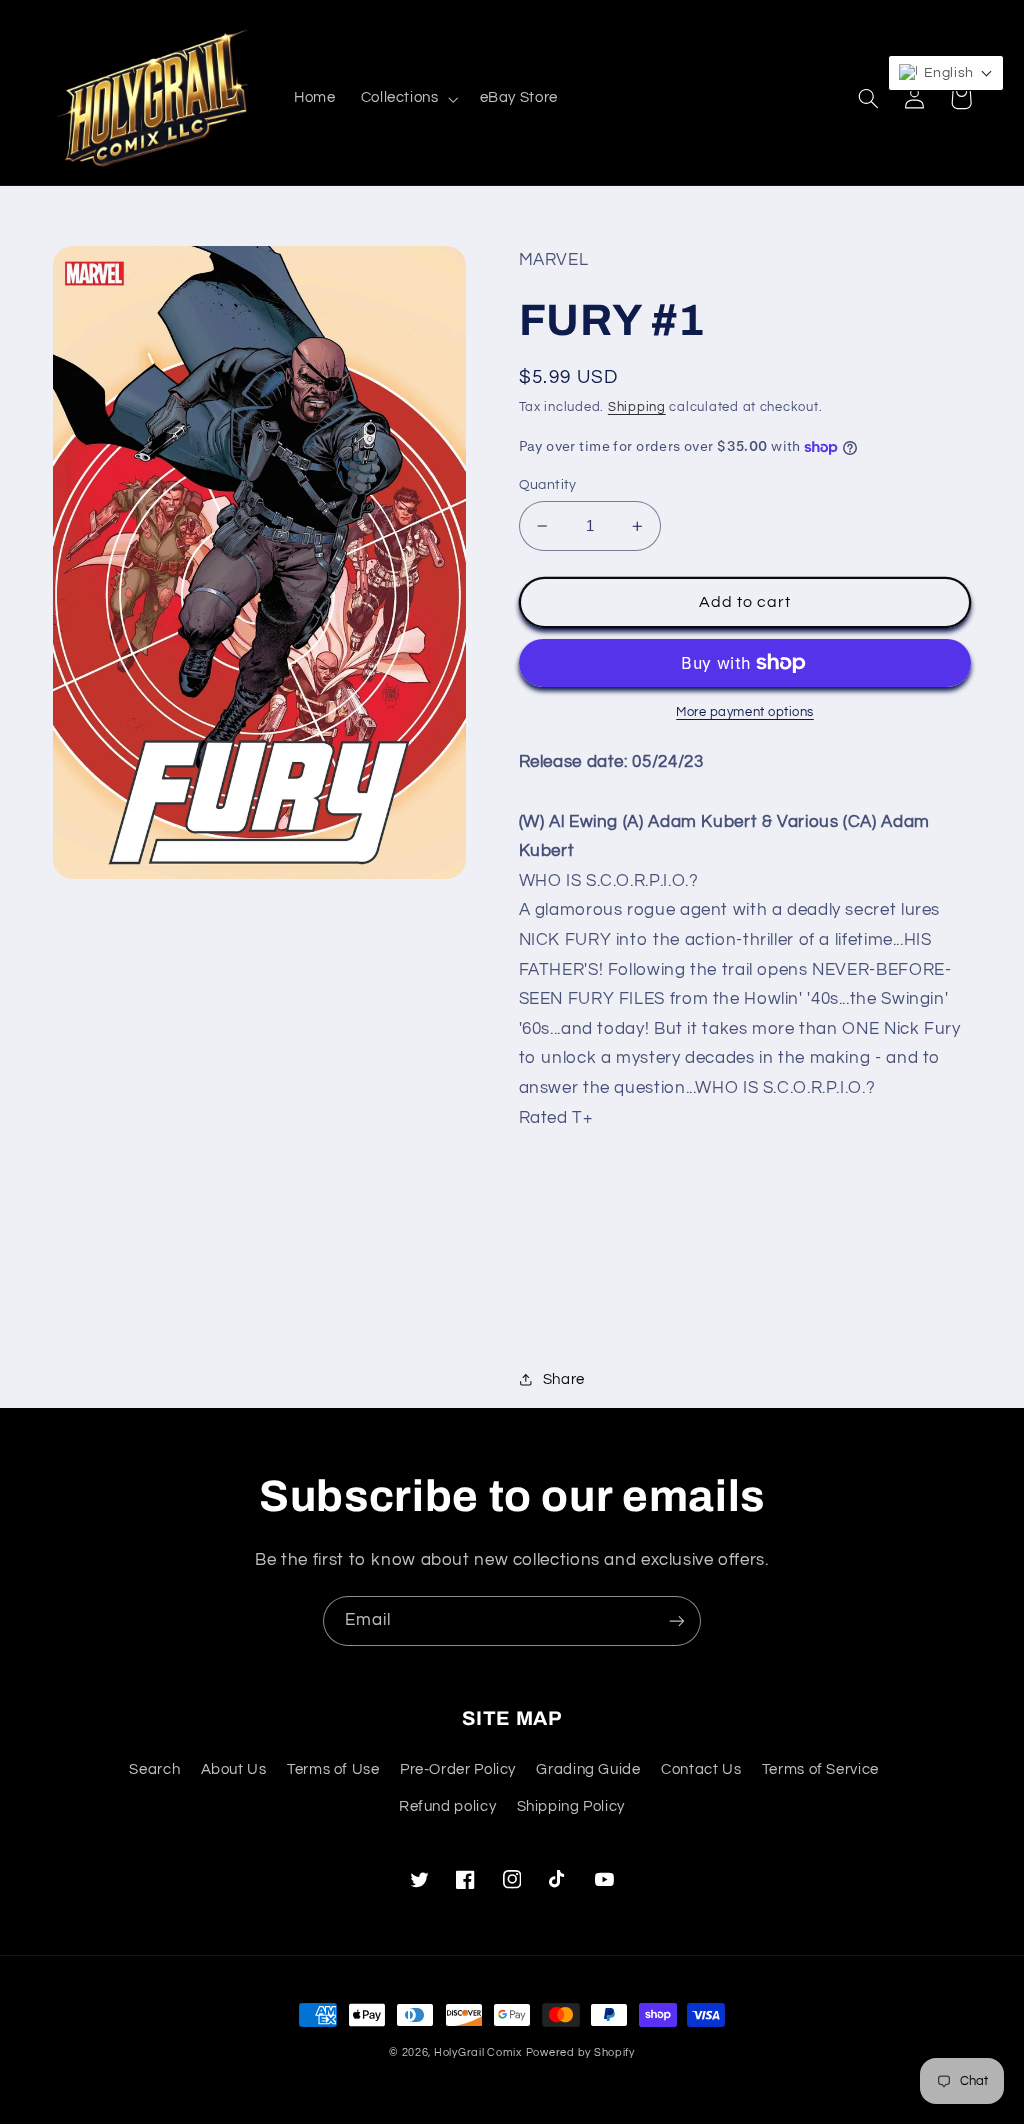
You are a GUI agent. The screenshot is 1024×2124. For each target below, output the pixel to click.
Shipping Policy (571, 1806)
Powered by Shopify (580, 2052)
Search (154, 1769)
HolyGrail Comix (478, 2052)
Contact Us (701, 1769)
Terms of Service (820, 1769)
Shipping (637, 407)
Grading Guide (588, 1769)
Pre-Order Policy (458, 1769)
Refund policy (447, 1806)
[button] (407, 99)
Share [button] (564, 1379)
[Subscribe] (677, 1620)
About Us (234, 1769)
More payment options (745, 712)
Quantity (548, 485)
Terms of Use (333, 1769)
